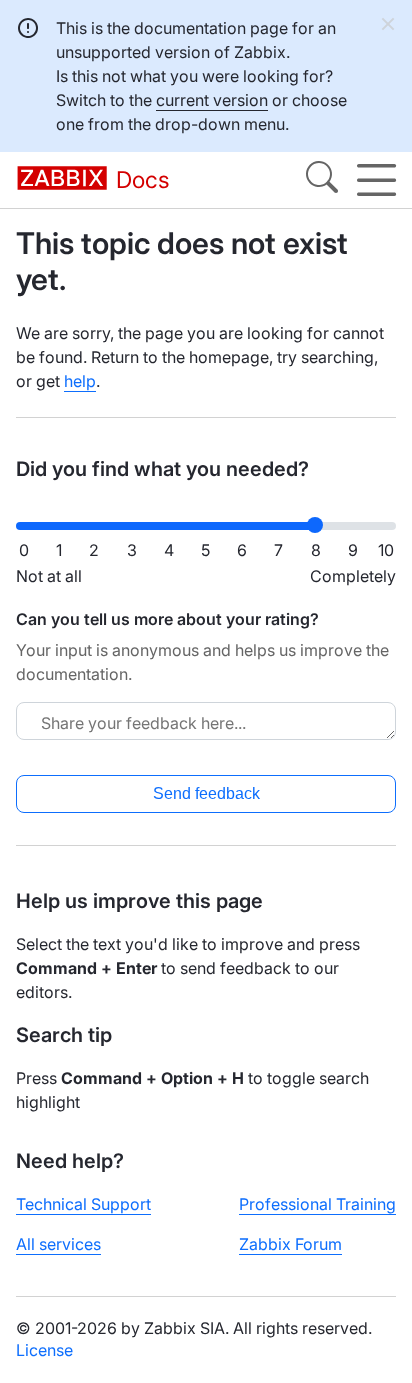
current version (212, 100)
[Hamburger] (376, 180)
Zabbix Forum (290, 1244)
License (44, 1350)
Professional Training (317, 1204)
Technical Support (83, 1204)
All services (58, 1244)
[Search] (322, 180)
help (80, 381)
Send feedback (206, 793)
